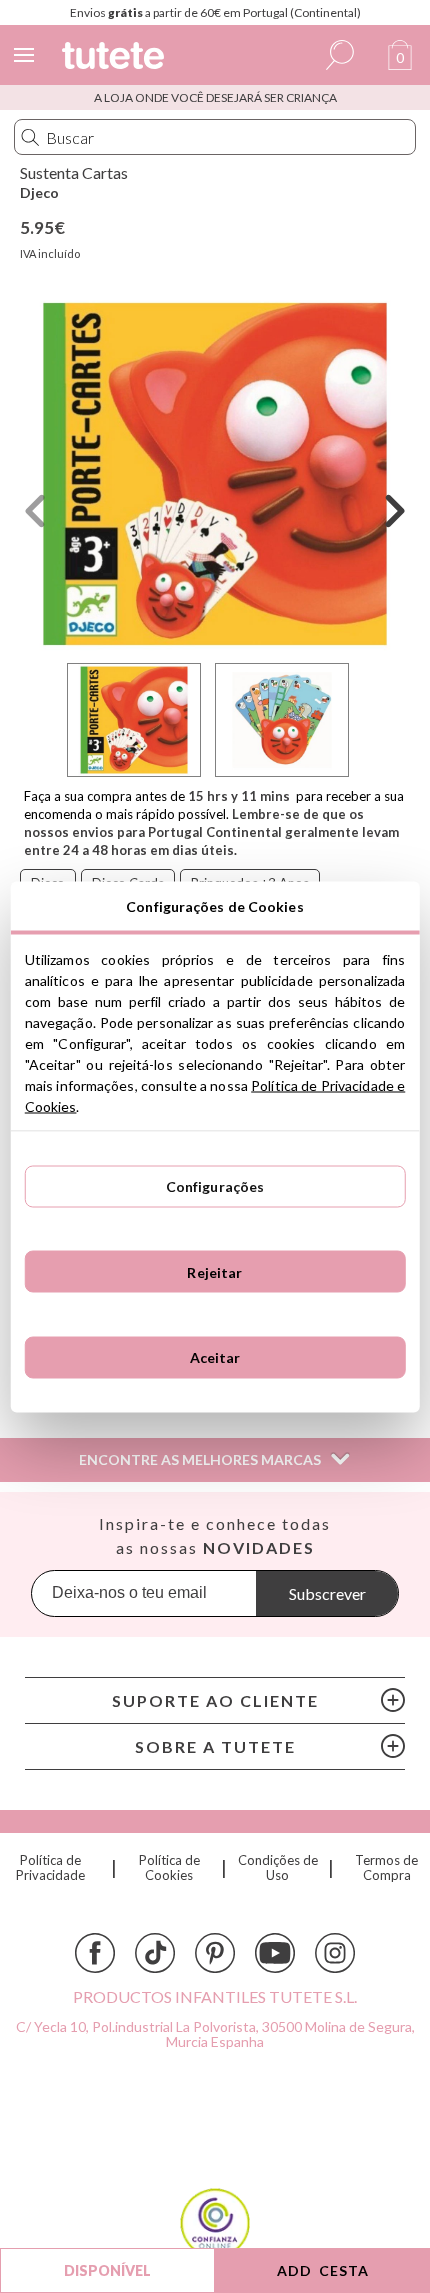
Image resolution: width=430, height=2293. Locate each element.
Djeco (39, 192)
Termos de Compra (386, 1868)
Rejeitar (214, 1271)
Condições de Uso (277, 1868)
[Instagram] (335, 1953)
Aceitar (215, 1357)
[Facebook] (95, 1953)
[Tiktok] (155, 1953)
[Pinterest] (215, 1953)
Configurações (215, 1186)
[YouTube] (275, 1953)
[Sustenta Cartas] (215, 474)
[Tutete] (116, 58)
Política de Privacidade (50, 1868)
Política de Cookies (169, 1868)
